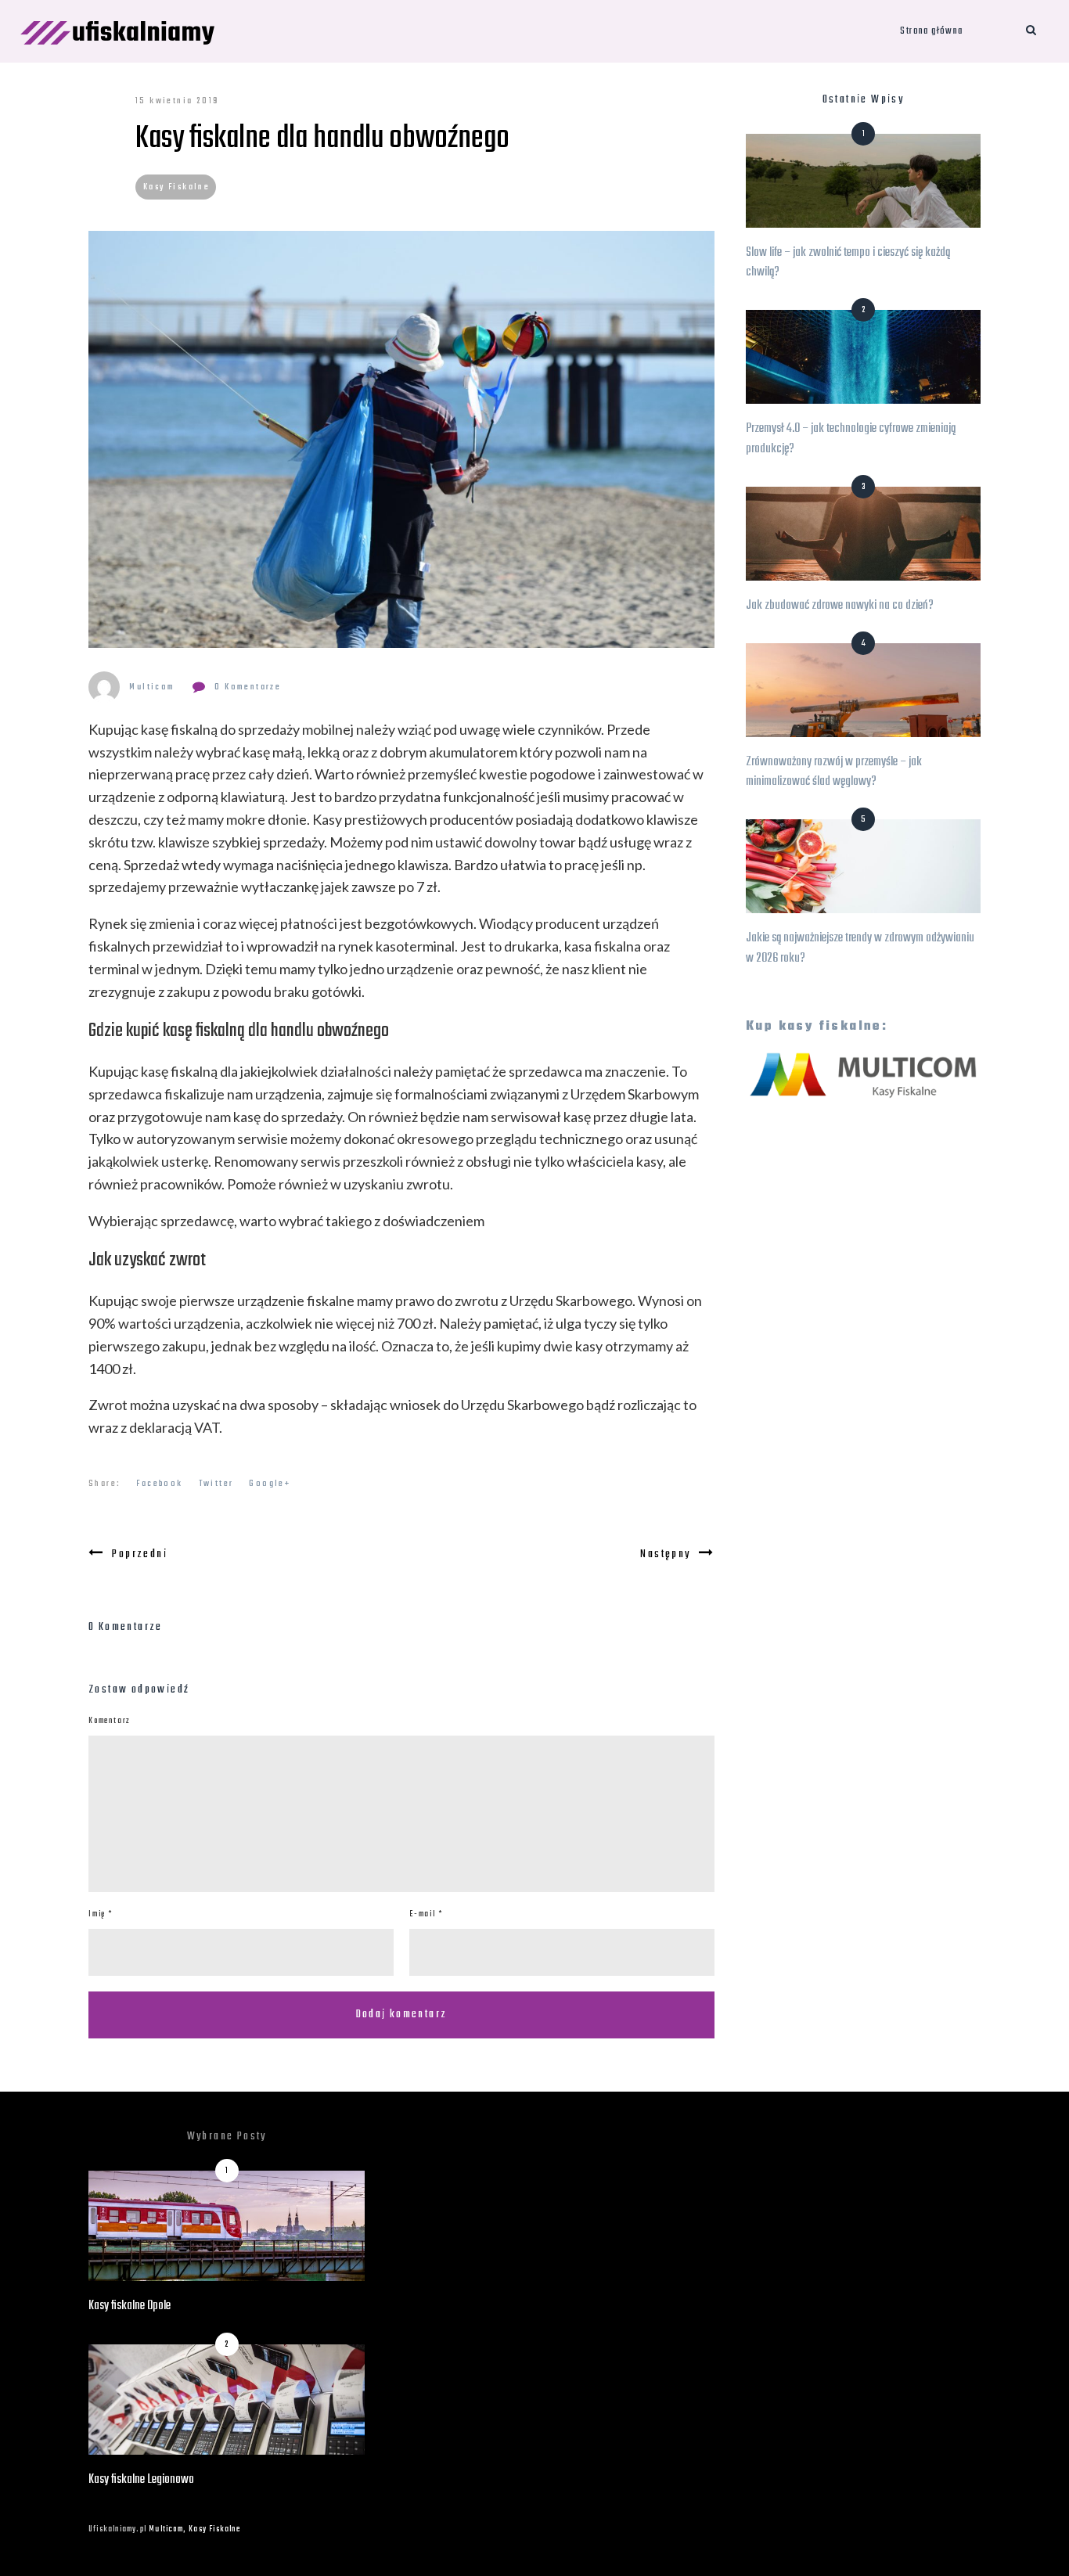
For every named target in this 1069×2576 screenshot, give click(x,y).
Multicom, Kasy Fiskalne (194, 2529)
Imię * (101, 1914)
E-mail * (426, 1914)
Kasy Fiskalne (176, 187)
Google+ (270, 1484)
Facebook (159, 1484)
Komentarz (110, 1721)
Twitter (216, 1484)
